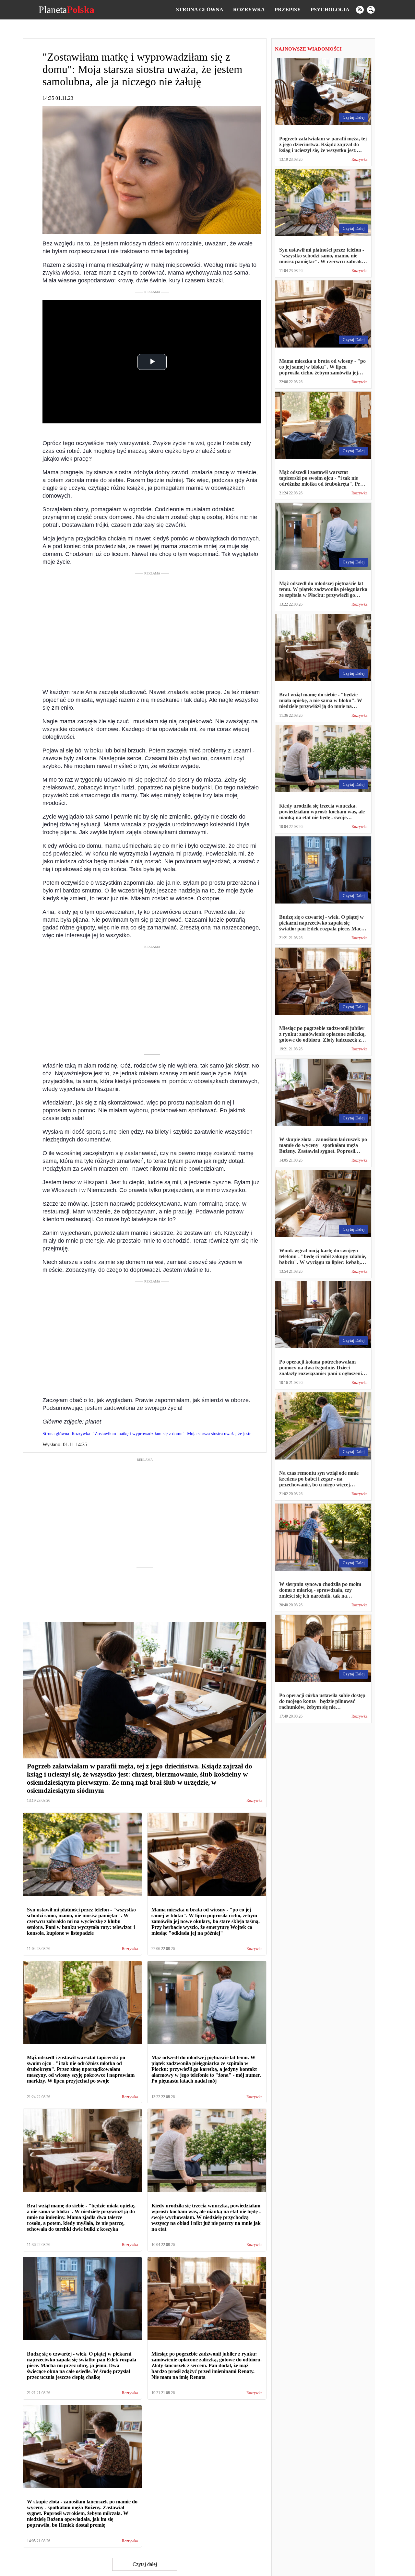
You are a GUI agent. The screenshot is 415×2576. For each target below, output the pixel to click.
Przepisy (288, 10)
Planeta (66, 10)
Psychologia (330, 10)
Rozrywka (249, 10)
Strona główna (200, 10)
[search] (371, 10)
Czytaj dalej (145, 2564)
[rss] (360, 10)
